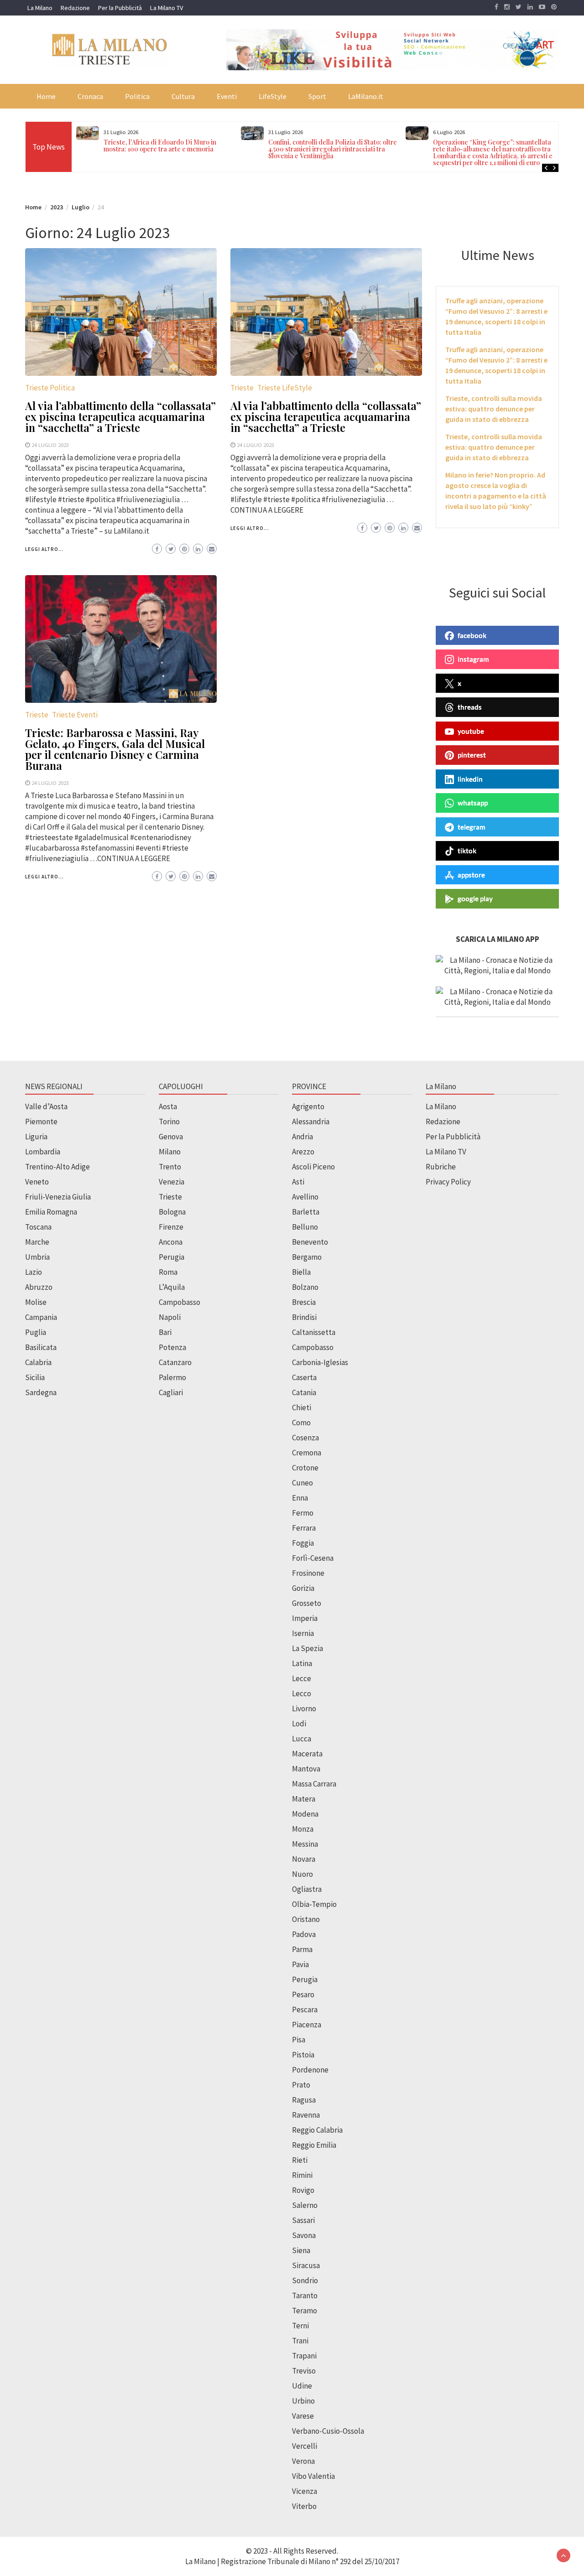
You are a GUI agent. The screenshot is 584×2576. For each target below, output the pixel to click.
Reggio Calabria (317, 2130)
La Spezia (308, 1648)
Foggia (303, 1543)
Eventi (227, 96)
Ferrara (304, 1528)
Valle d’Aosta (46, 1106)
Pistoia (303, 2055)
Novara (304, 1859)
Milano (170, 1152)
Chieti (302, 1407)
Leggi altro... (44, 549)
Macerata (307, 1754)
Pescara (305, 2010)
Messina (305, 1844)
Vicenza (305, 2491)
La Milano (40, 8)
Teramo (305, 2311)
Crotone (305, 1468)
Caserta (304, 1377)
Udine (302, 2386)
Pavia (300, 1964)
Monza (303, 1829)
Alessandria (311, 1122)
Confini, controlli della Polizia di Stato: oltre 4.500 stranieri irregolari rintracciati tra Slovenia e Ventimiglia (333, 149)
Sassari (303, 2220)
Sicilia (35, 1377)
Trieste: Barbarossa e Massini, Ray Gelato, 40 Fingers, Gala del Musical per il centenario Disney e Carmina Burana (115, 749)
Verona (303, 2461)
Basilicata (41, 1347)
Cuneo (302, 1483)
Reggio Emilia (314, 2145)
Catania (304, 1392)
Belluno (305, 1227)
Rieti (300, 2160)
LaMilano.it (366, 96)
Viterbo (304, 2506)
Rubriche (441, 1167)
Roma (168, 1272)
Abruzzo (39, 1287)
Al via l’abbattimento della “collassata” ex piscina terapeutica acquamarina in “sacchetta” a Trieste (120, 416)
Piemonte (41, 1122)
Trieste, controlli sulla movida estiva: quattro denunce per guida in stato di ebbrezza (494, 409)
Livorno (304, 1709)
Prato (301, 2085)
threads (470, 707)
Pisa (299, 2040)
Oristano (306, 1919)
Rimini (302, 2175)
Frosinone (308, 1573)
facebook (472, 635)
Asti (298, 1182)
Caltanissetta (314, 1332)
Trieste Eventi (75, 715)
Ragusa (304, 2100)
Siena (301, 2250)
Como (301, 1423)
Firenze (171, 1227)
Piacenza (307, 2025)
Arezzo (303, 1152)
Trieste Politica (50, 388)
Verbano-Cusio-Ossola (328, 2431)
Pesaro (303, 1994)
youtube (471, 731)
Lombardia (43, 1152)
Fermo (303, 1513)
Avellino (305, 1197)
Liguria (36, 1137)
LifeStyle (273, 96)
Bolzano (305, 1287)
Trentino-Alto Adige (57, 1167)
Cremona (307, 1453)
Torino (169, 1122)
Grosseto (307, 1603)
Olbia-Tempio (314, 1904)
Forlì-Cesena (313, 1558)
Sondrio (305, 2280)
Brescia (304, 1302)
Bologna (172, 1212)
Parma (302, 1949)
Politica (137, 96)
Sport (317, 96)
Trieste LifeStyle (285, 388)
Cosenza (305, 1438)
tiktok (467, 851)
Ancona (171, 1242)
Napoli (170, 1317)
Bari (165, 1332)
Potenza (172, 1347)
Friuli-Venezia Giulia (58, 1197)
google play (475, 898)
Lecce (302, 1678)
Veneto (37, 1182)
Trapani (304, 2356)
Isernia (303, 1633)
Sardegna (41, 1392)
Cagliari (171, 1392)
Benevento (310, 1242)
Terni (300, 2326)
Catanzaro (175, 1362)
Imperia (305, 1618)
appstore (471, 875)
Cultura (183, 96)
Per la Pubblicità (120, 8)
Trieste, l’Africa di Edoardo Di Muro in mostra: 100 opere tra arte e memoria (160, 145)
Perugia (172, 1257)
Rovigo (303, 2190)
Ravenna (306, 2115)
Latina (302, 1663)
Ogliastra (307, 1889)
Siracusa (306, 2265)
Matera (304, 1799)
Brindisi (304, 1317)
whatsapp (473, 803)
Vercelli (305, 2446)
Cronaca (90, 96)
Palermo (172, 1377)
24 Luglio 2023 (50, 445)
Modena (305, 1814)
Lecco (302, 1693)
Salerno (305, 2205)
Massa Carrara (314, 1784)
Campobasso (180, 1302)
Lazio (34, 1272)
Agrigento (308, 1106)
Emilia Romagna (51, 1212)
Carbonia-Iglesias (320, 1362)
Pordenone (310, 2070)
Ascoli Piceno (313, 1167)
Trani (300, 2341)
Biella (301, 1272)
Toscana (38, 1227)
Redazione (75, 8)
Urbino (303, 2401)
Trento (170, 1167)
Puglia (36, 1332)
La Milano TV (167, 8)
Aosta (168, 1106)
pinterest (472, 755)
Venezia (172, 1182)
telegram (472, 827)
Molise (36, 1302)
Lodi (299, 1724)
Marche (37, 1242)
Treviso (304, 2371)
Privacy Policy (448, 1182)
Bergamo (307, 1257)
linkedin (470, 779)
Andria (302, 1137)
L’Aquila (172, 1287)
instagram (473, 659)
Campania (41, 1317)
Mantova (306, 1769)
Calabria (38, 1362)
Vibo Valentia (313, 2476)
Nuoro (302, 1874)
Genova (171, 1137)
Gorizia (303, 1588)
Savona (304, 2235)
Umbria (37, 1257)
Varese (303, 2416)
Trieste (242, 388)
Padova (304, 1934)
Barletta (306, 1212)
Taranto (305, 2296)
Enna (300, 1498)
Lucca (302, 1739)
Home (46, 96)
